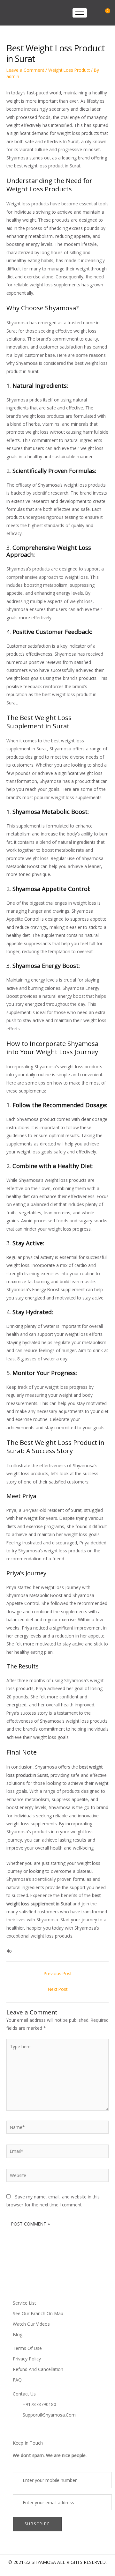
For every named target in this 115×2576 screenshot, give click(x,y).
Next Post (58, 1989)
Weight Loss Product (69, 70)
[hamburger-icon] (80, 13)
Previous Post (58, 1973)
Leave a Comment (25, 70)
